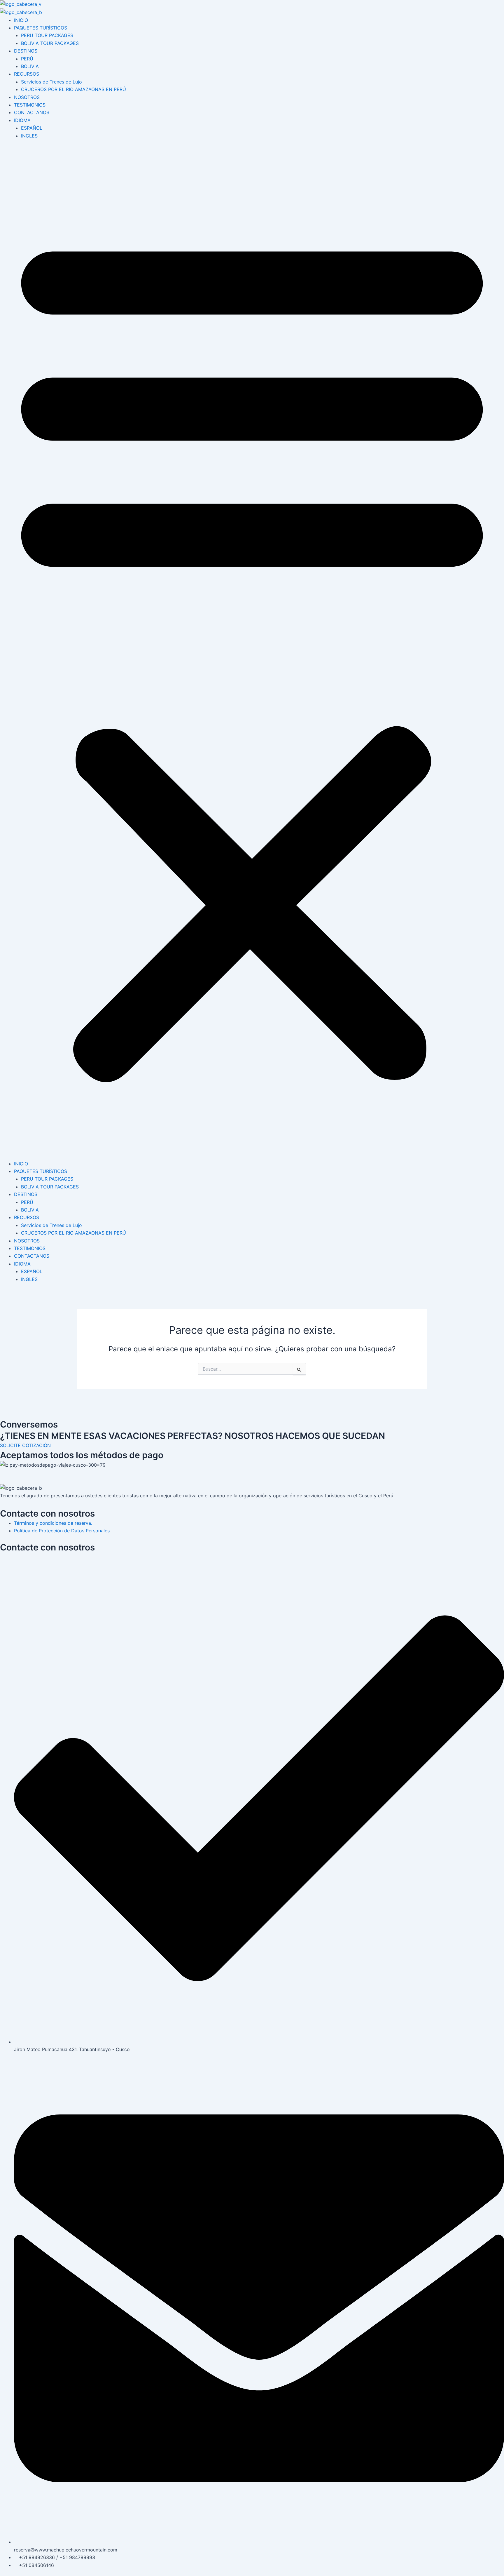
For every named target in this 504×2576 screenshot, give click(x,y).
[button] (252, 653)
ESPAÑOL (32, 128)
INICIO (21, 20)
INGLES (29, 136)
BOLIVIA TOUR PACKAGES (50, 43)
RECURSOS (27, 74)
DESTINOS (26, 51)
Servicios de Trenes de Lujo (51, 82)
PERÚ (27, 59)
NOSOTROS (27, 97)
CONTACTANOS (32, 112)
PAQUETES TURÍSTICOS (41, 28)
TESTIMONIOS (30, 105)
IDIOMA (22, 120)
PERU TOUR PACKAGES (47, 35)
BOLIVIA (30, 66)
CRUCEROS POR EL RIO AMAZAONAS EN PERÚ (73, 89)
